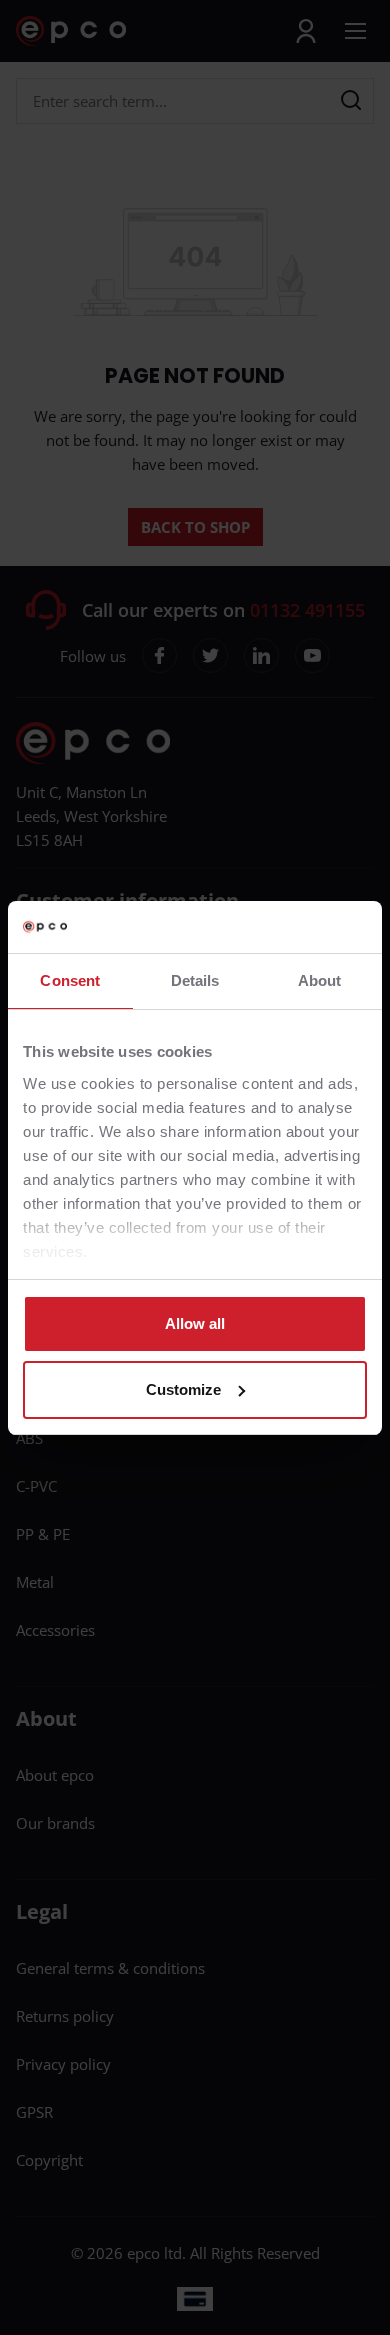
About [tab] (320, 980)
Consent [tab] (70, 980)
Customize (183, 1389)
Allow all (195, 1323)
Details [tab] (195, 980)
